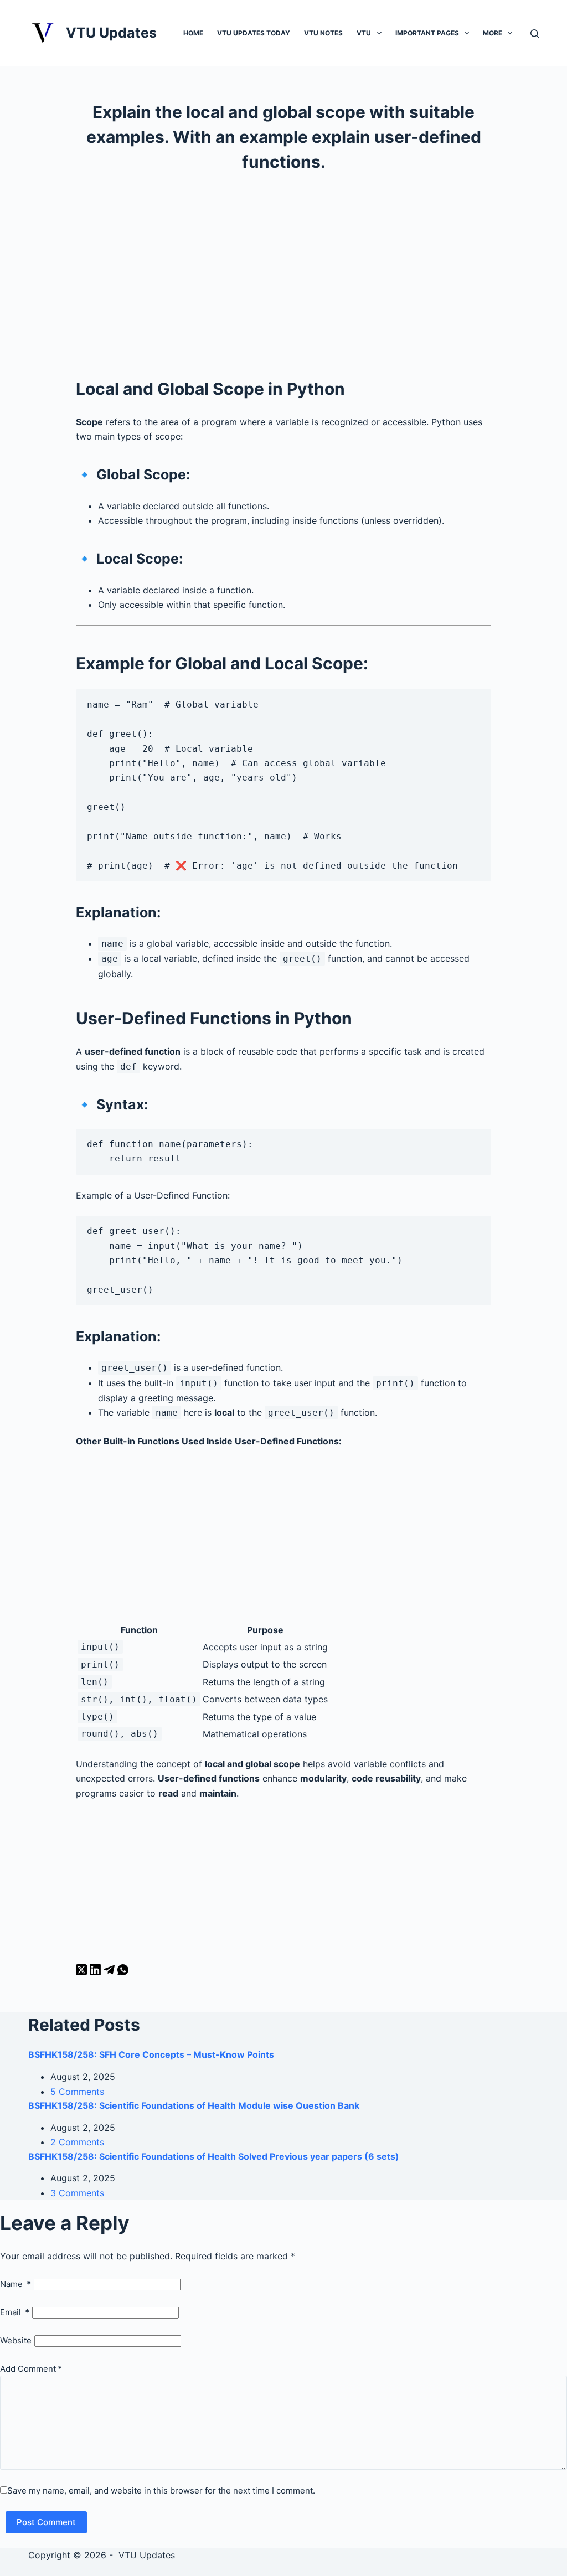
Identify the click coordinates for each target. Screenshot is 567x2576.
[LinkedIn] (97, 1972)
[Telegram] (110, 1972)
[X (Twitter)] (83, 1972)
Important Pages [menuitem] (427, 33)
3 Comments (77, 2193)
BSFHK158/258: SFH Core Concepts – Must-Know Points (151, 2054)
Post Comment (46, 2522)
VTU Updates (111, 33)
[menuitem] (379, 33)
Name (16, 2284)
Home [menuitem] (193, 33)
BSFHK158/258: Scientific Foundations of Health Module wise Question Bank (194, 2105)
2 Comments (77, 2142)
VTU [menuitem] (364, 33)
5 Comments (77, 2092)
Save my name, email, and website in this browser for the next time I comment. (161, 2490)
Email (15, 2312)
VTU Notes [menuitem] (323, 33)
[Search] (535, 33)
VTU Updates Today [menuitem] (254, 33)
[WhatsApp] (123, 1972)
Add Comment (31, 2369)
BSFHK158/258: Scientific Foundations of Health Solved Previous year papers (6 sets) (214, 2156)
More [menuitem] (493, 33)
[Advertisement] (283, 274)
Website (16, 2340)
